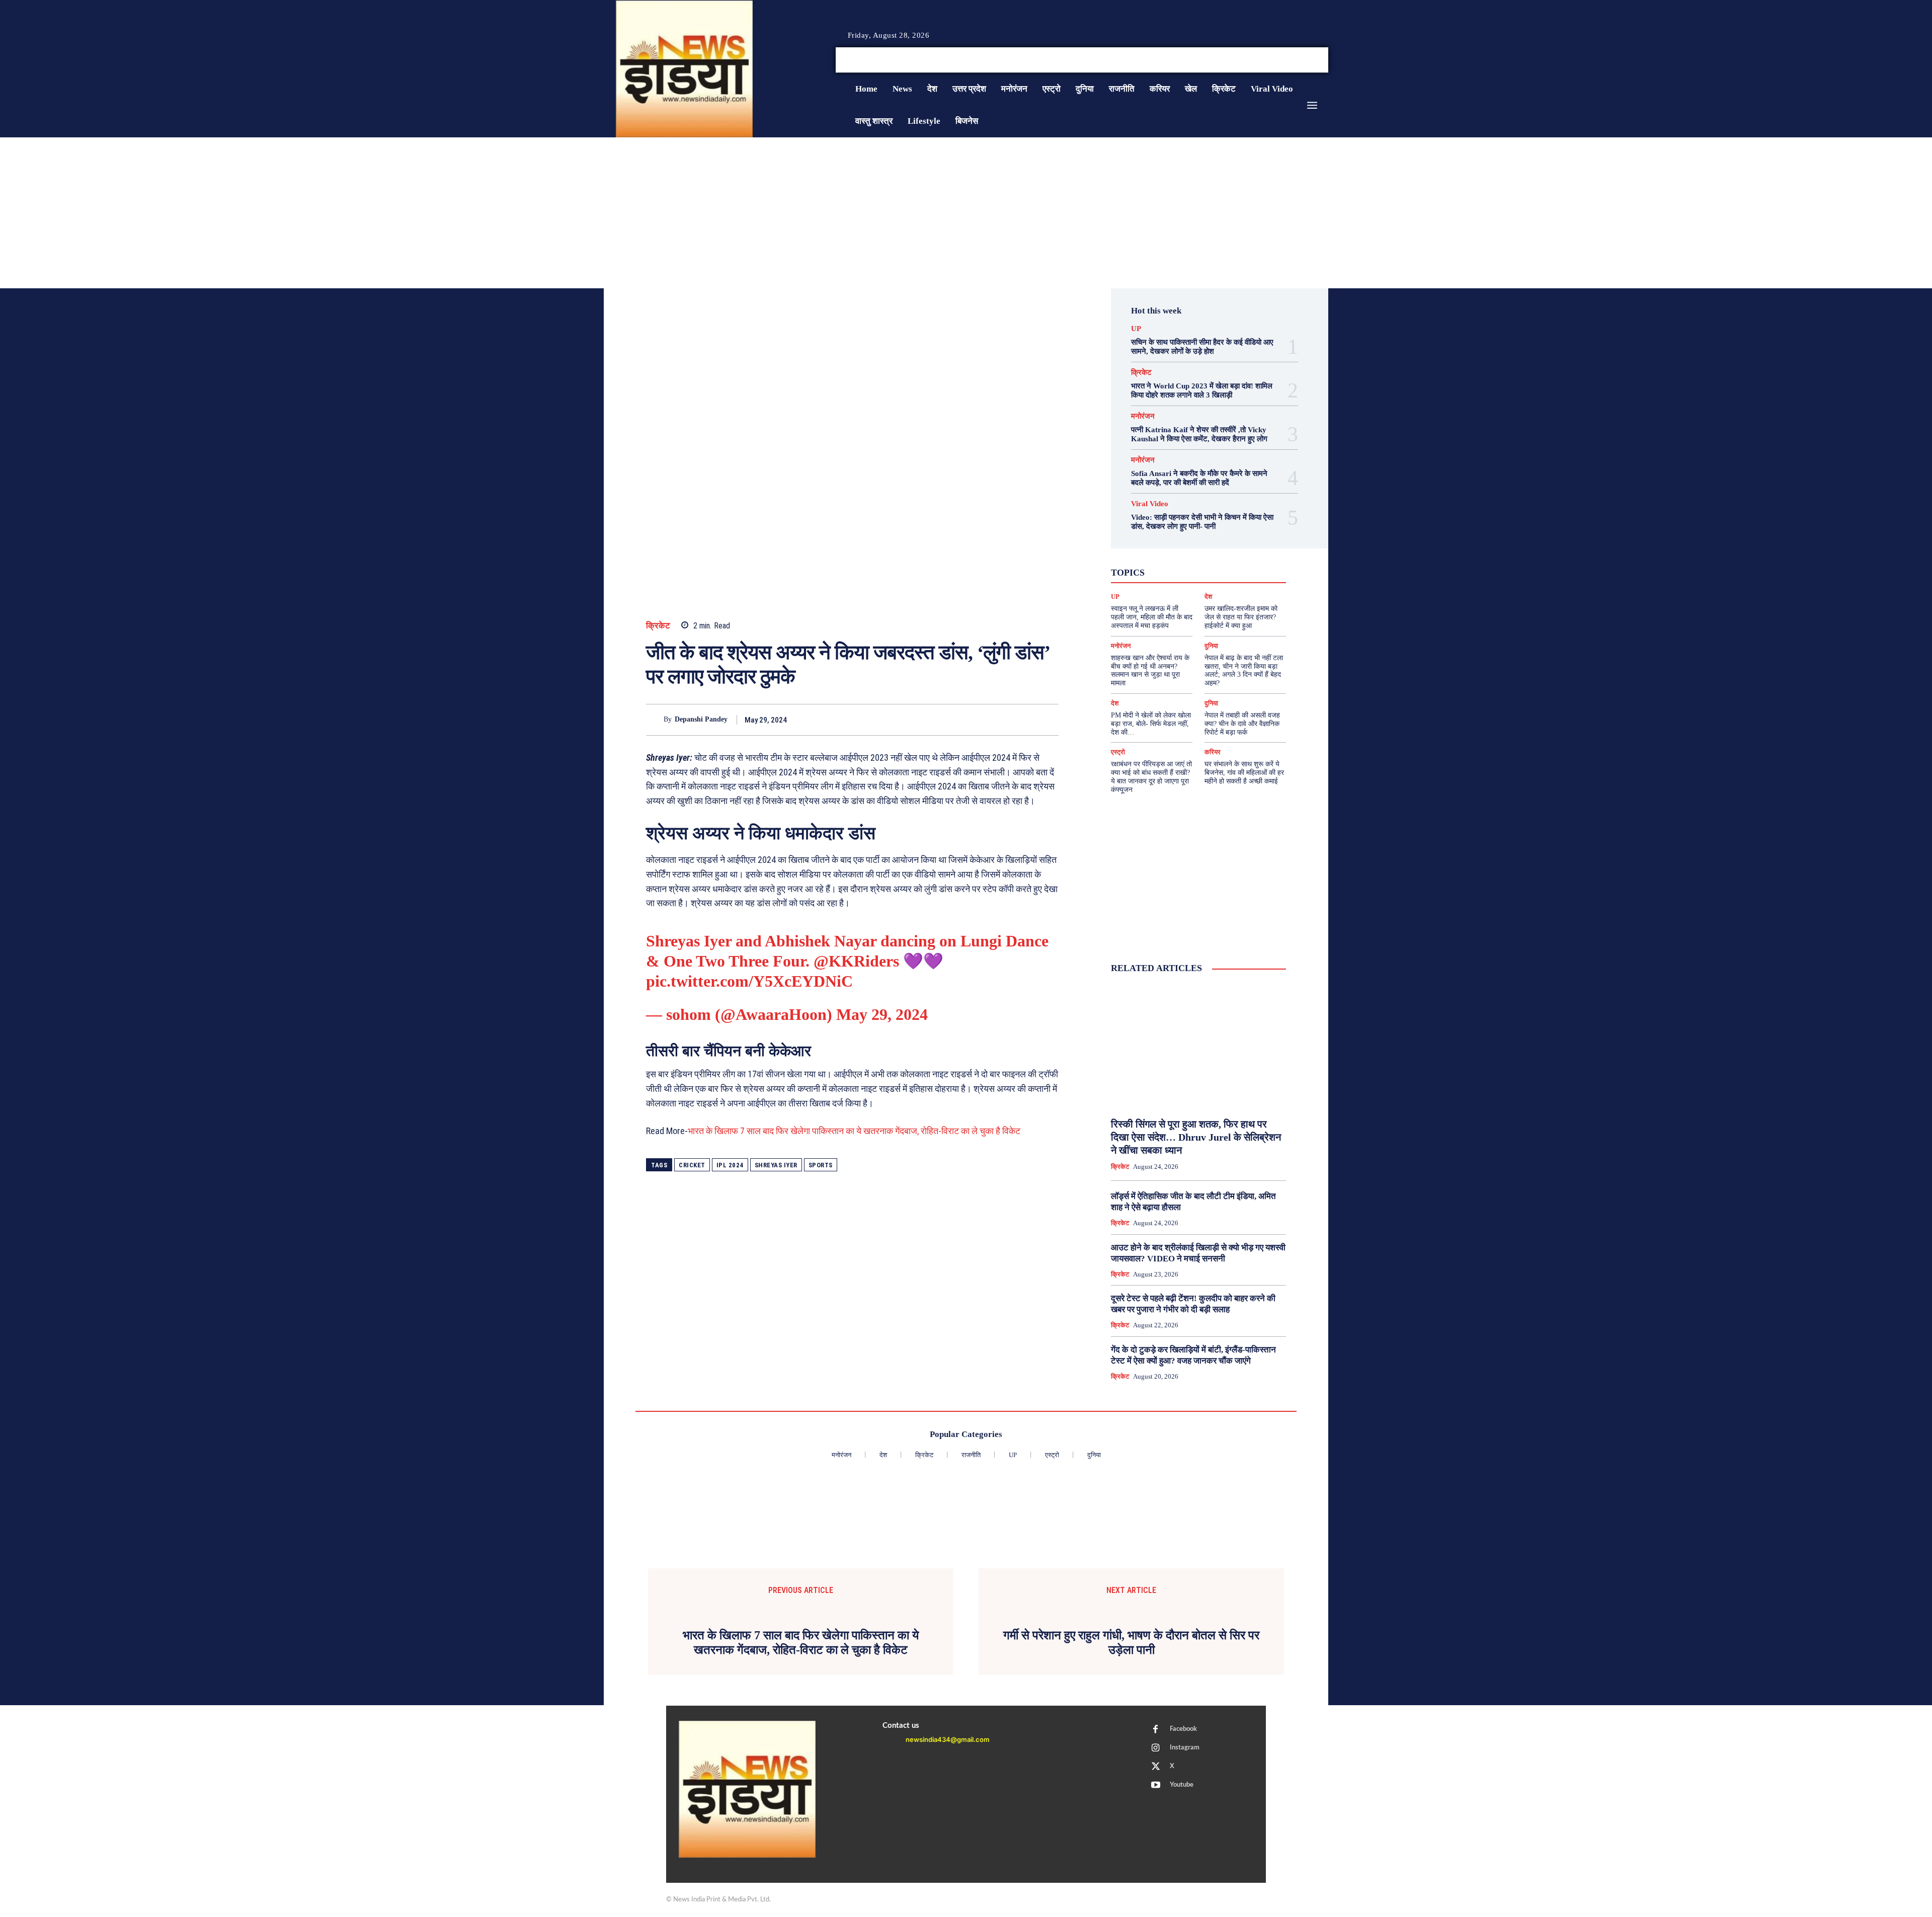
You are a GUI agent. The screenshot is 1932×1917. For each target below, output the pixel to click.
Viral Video (1150, 504)
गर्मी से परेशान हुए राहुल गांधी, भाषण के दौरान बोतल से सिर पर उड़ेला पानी (1131, 1643)
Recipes (1196, 553)
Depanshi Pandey (701, 719)
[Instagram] (1300, 60)
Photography (1153, 553)
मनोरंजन (1143, 416)
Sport (1228, 553)
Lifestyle (1244, 544)
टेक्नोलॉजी (1155, 571)
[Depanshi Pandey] (655, 720)
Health (1209, 544)
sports (821, 1165)
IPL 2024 (730, 1165)
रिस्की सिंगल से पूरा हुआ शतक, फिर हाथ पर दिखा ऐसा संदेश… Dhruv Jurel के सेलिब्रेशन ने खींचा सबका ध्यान (1196, 1137)
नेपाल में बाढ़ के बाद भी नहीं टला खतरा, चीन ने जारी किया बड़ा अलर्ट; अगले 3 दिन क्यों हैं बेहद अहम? (1244, 670)
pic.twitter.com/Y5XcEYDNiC (749, 981)
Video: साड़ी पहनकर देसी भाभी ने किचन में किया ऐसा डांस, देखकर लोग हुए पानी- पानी (1202, 522)
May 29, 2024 (882, 1014)
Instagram (1185, 1748)
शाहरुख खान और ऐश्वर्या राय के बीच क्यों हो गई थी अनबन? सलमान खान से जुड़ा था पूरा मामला (1150, 670)
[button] (1252, 60)
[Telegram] (1049, 720)
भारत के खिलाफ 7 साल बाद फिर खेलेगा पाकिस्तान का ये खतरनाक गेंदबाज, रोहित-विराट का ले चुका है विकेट (854, 1131)
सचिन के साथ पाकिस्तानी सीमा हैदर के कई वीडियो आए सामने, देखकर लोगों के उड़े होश (1202, 347)
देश (1214, 571)
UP (1136, 329)
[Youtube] (1324, 60)
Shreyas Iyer (776, 1165)
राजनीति (1231, 580)
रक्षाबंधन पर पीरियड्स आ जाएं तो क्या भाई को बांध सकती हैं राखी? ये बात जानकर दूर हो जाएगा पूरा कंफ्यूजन (1151, 777)
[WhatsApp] (1025, 720)
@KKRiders (856, 961)
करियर (1221, 562)
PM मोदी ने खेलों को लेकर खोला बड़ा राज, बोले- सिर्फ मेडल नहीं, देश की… (1151, 724)
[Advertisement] (966, 213)
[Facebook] (1288, 60)
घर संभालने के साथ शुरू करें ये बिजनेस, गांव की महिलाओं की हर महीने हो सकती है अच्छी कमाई (1244, 773)
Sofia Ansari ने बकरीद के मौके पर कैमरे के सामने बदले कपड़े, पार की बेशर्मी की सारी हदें (1199, 478)
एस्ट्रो (1192, 562)
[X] (1312, 60)
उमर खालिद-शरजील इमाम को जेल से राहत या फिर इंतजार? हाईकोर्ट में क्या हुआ (1241, 617)
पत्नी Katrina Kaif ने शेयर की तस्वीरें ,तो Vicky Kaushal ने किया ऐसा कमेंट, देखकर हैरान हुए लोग (1199, 434)
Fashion (1176, 544)
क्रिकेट (658, 626)
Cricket (692, 1165)
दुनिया (1189, 571)
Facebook (1183, 1729)
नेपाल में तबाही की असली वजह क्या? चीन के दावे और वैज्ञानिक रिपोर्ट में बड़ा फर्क (1242, 724)
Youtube (1182, 1785)
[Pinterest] (1002, 720)
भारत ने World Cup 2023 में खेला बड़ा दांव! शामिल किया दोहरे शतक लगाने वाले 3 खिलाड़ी (1202, 390)
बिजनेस (1240, 571)
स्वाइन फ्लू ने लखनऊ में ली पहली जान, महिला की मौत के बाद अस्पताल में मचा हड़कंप (1152, 617)
